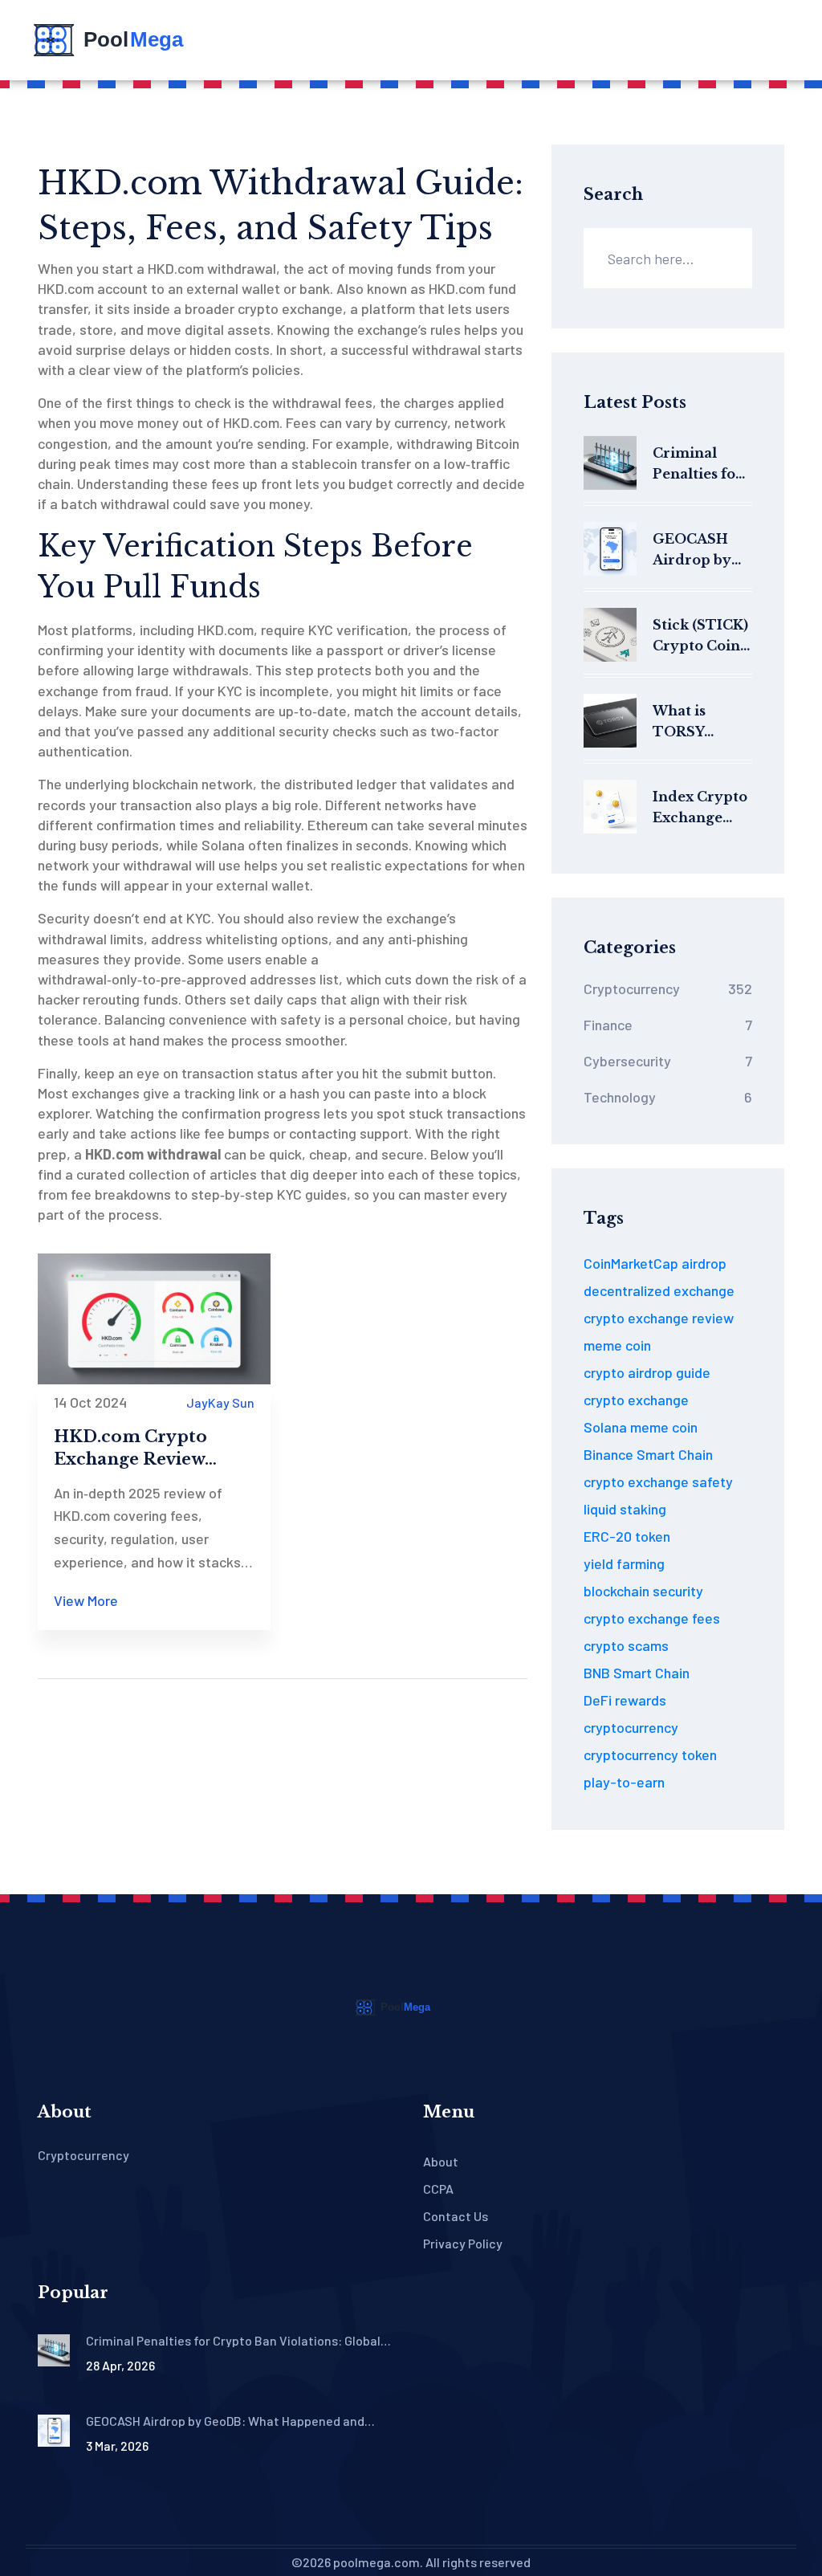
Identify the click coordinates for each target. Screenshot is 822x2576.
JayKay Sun (220, 1402)
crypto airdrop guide (647, 1372)
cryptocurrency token (650, 1755)
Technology (668, 1097)
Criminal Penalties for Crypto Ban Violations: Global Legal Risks (698, 465)
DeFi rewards (625, 1700)
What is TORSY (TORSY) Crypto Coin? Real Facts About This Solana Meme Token (701, 722)
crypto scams (626, 1645)
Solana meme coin (641, 1427)
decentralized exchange (659, 1290)
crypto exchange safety (658, 1482)
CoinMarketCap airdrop (655, 1263)
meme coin (617, 1345)
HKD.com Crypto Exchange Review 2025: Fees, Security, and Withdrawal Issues (150, 1449)
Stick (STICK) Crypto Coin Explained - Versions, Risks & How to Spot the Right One (700, 636)
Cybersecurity (668, 1061)
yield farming (624, 1563)
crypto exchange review (659, 1318)
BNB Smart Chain (637, 1673)
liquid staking (625, 1509)
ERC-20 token (627, 1536)
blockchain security (643, 1591)
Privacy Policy (463, 2243)
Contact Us (456, 2216)
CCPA (438, 2189)
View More (86, 1600)
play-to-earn (624, 1782)
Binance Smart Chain (648, 1454)
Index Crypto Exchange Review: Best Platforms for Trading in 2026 (700, 808)
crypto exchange (636, 1400)
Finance (668, 1025)
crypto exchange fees (652, 1618)
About (441, 2161)
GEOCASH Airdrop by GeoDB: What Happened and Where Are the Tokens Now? (700, 550)
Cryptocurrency (668, 988)
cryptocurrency (631, 1727)
